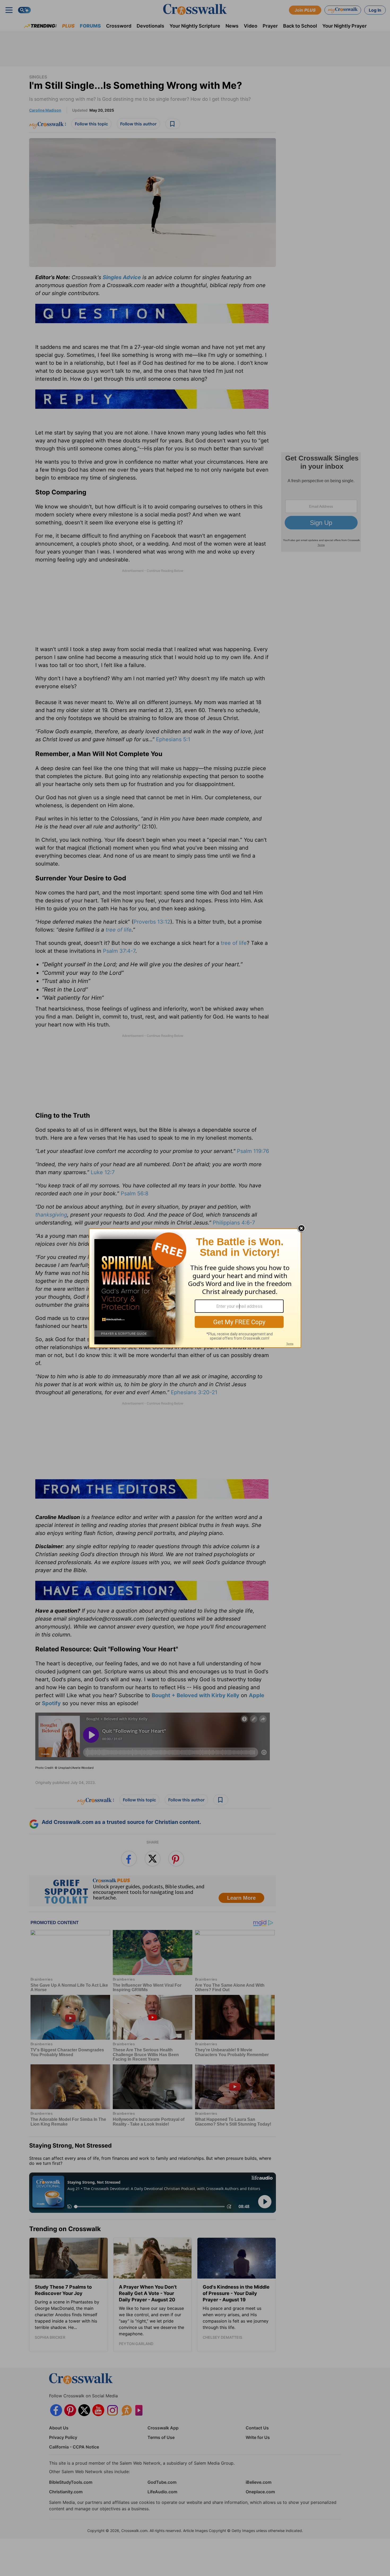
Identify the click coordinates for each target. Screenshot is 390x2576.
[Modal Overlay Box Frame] (195, 1288)
